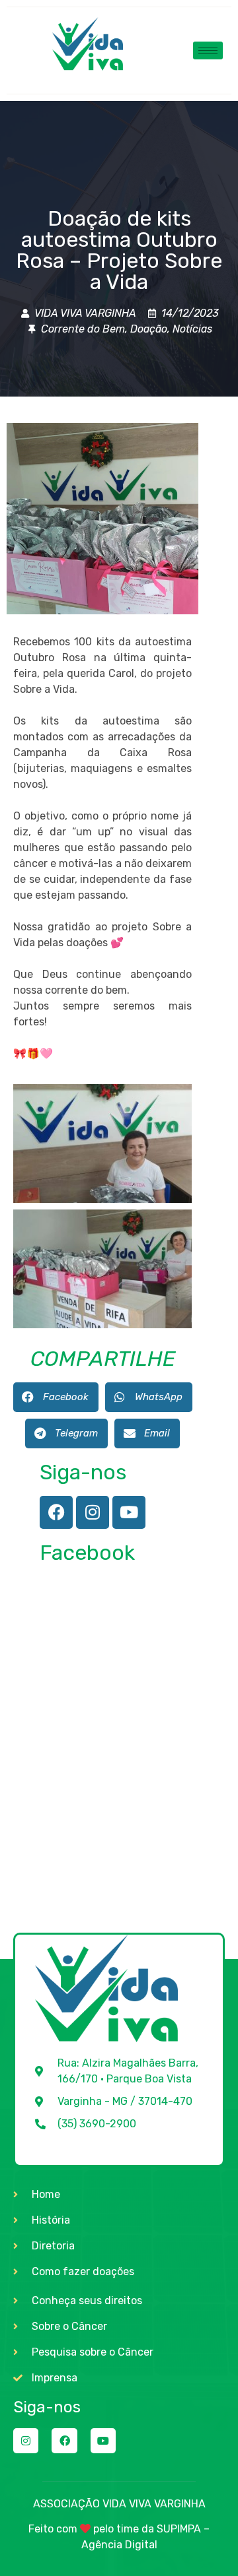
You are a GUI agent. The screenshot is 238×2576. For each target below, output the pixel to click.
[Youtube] (129, 1512)
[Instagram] (93, 1512)
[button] (56, 1397)
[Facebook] (56, 1512)
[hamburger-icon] (208, 50)
